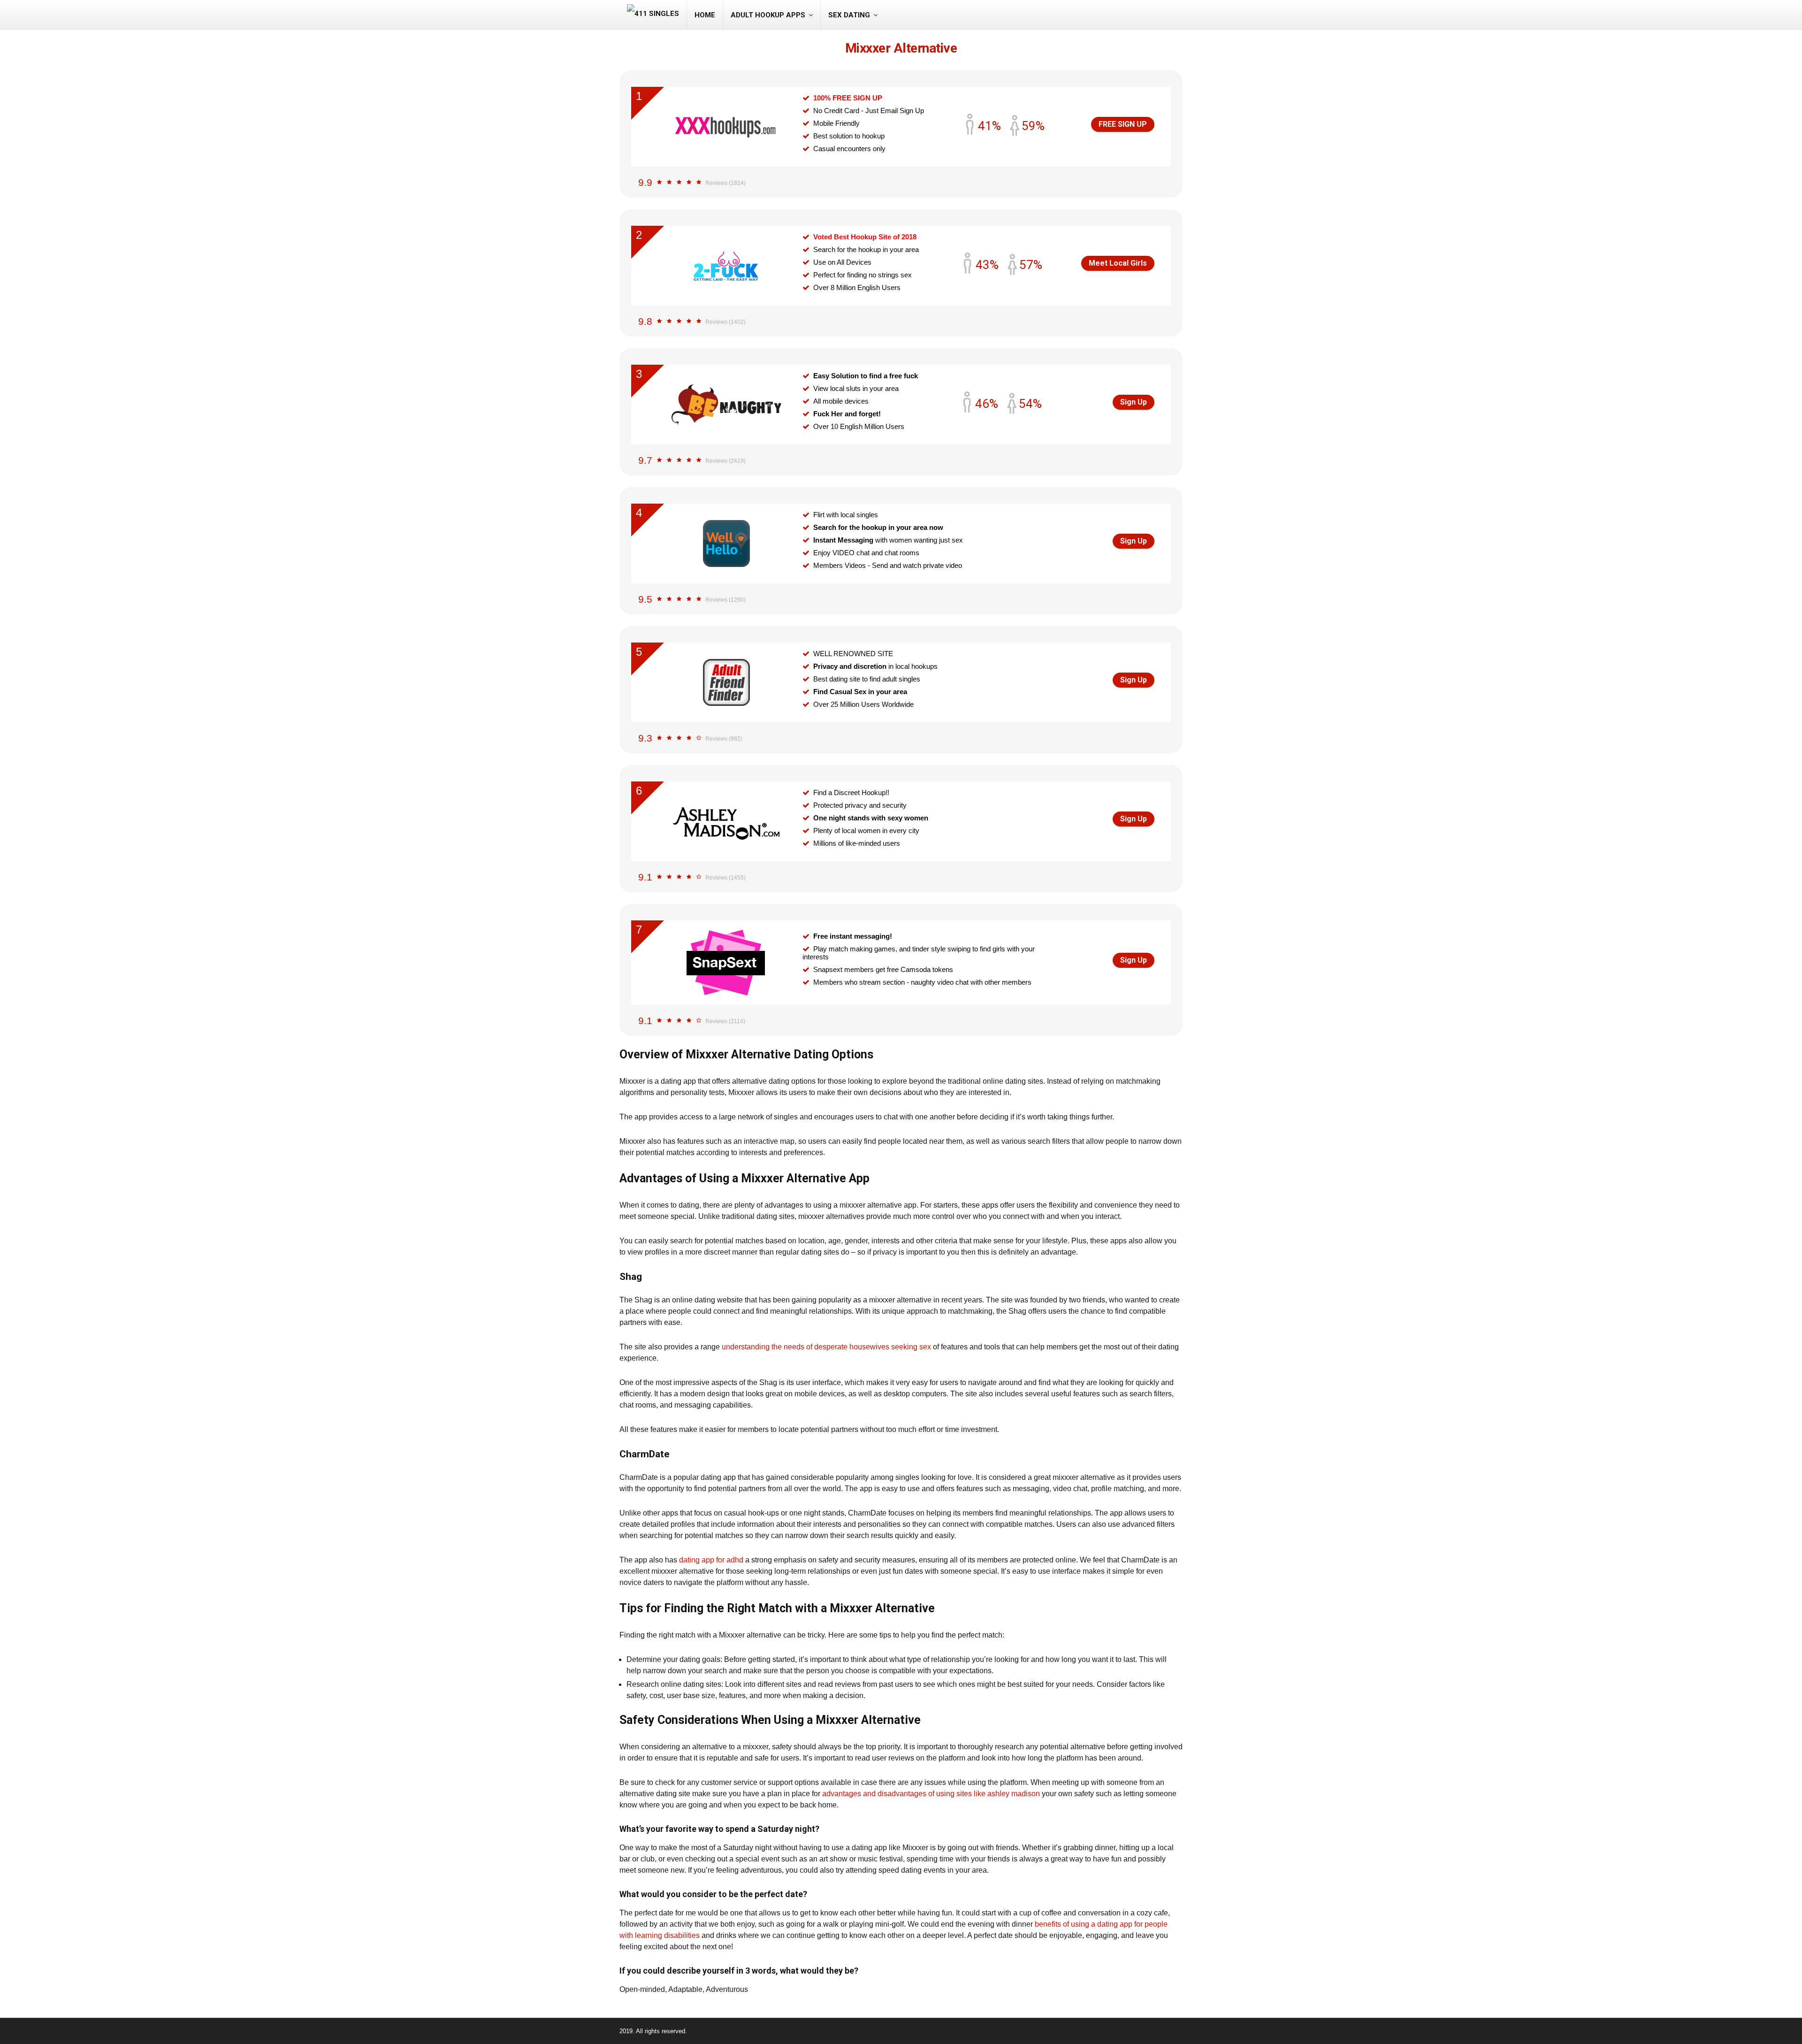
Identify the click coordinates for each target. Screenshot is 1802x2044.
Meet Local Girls (1118, 263)
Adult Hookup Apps (768, 15)
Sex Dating (849, 15)
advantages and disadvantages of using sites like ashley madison (931, 1794)
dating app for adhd (711, 1560)
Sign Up (1134, 402)
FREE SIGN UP (1123, 124)
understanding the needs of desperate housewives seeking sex (826, 1347)
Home (705, 15)
